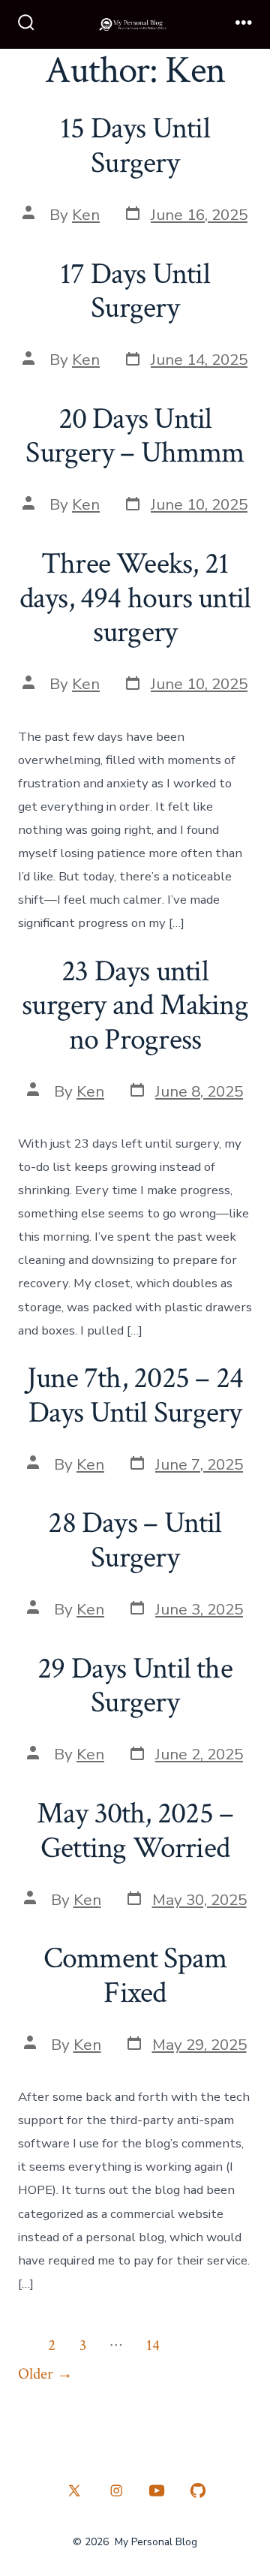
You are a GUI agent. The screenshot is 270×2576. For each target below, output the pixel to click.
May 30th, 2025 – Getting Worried (135, 1831)
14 (153, 2345)
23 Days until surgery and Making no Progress (135, 1005)
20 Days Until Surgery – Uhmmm (135, 436)
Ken (86, 215)
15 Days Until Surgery (135, 146)
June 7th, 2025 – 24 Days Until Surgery (135, 1395)
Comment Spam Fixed (135, 1976)
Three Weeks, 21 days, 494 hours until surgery (135, 598)
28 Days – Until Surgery (135, 1540)
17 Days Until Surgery (135, 291)
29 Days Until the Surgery (135, 1686)
